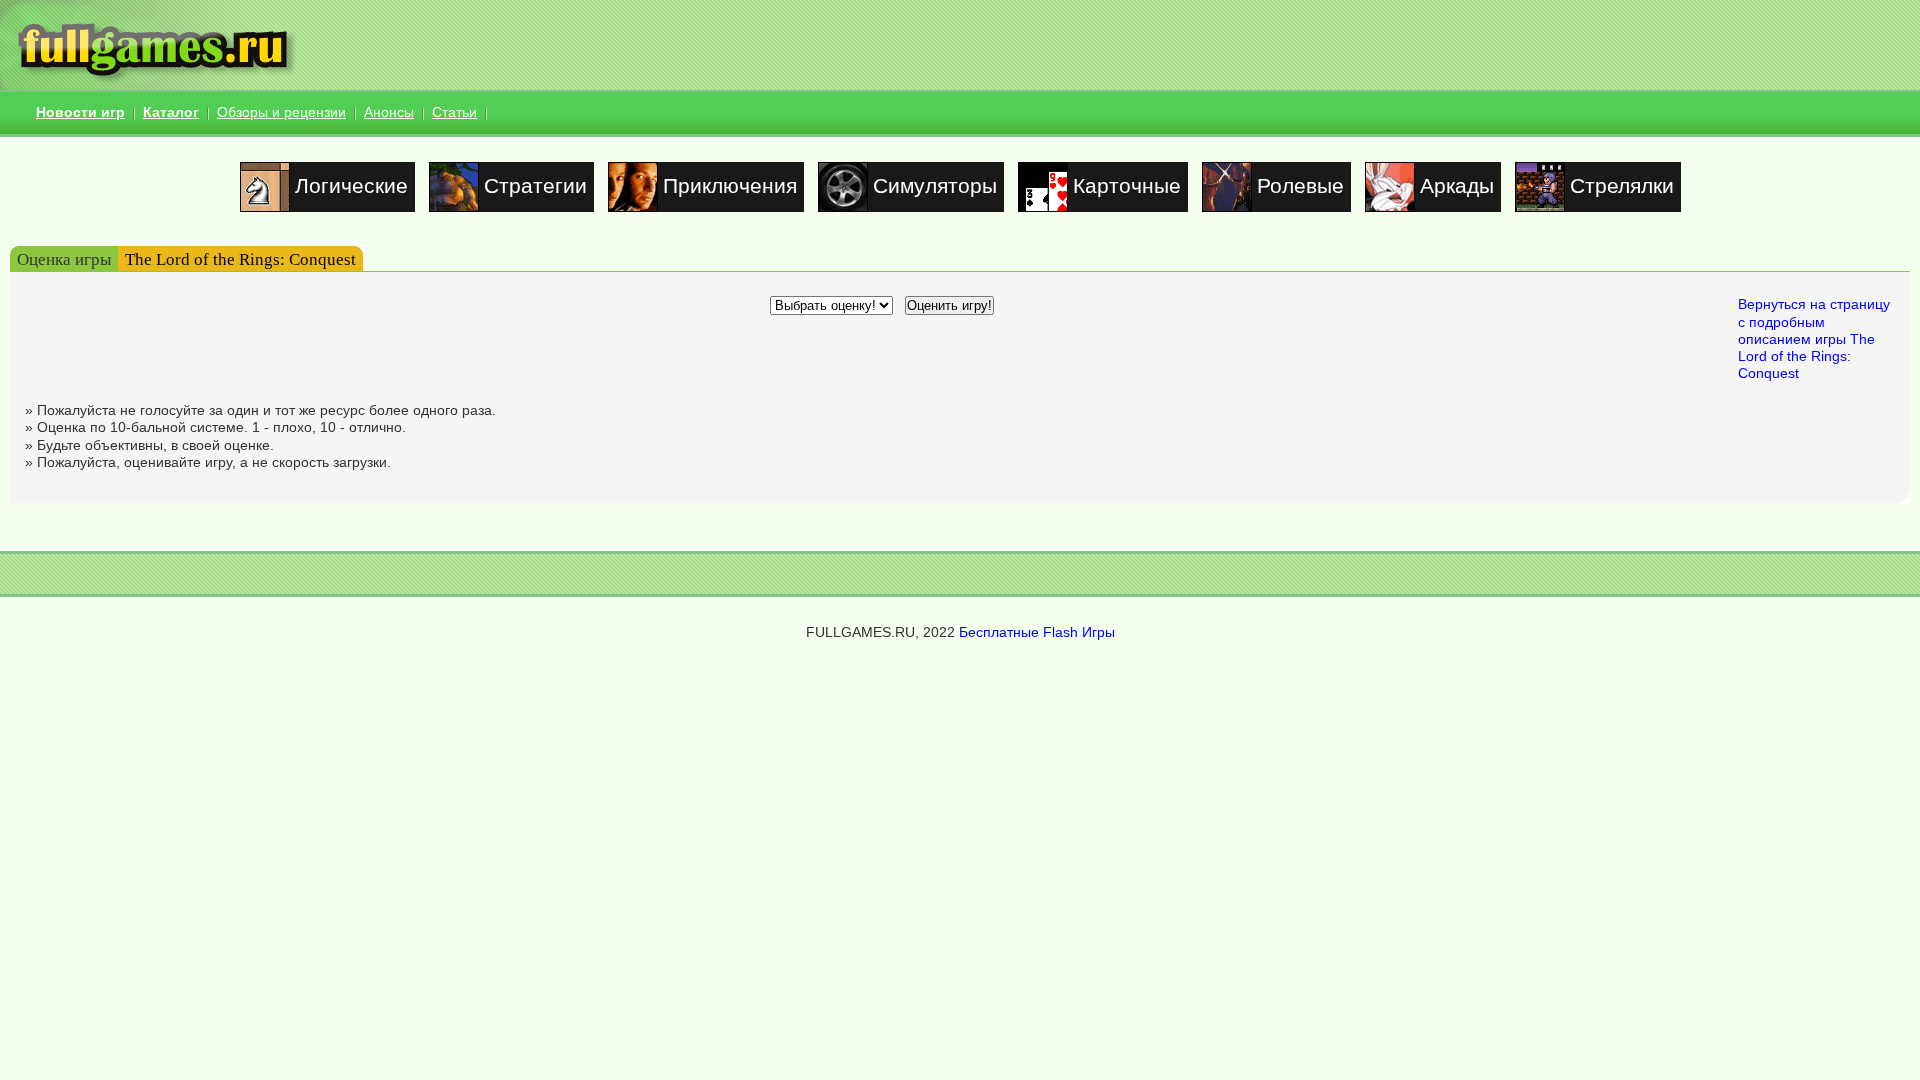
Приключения (730, 186)
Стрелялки (1622, 186)
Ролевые (1300, 186)
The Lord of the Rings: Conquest (240, 259)
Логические (351, 186)
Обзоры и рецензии (281, 112)
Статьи (454, 112)
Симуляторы (935, 186)
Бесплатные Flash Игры (1037, 632)
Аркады (1457, 186)
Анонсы (389, 112)
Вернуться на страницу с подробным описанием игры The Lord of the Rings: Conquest (1814, 338)
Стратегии (535, 186)
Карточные (1127, 186)
